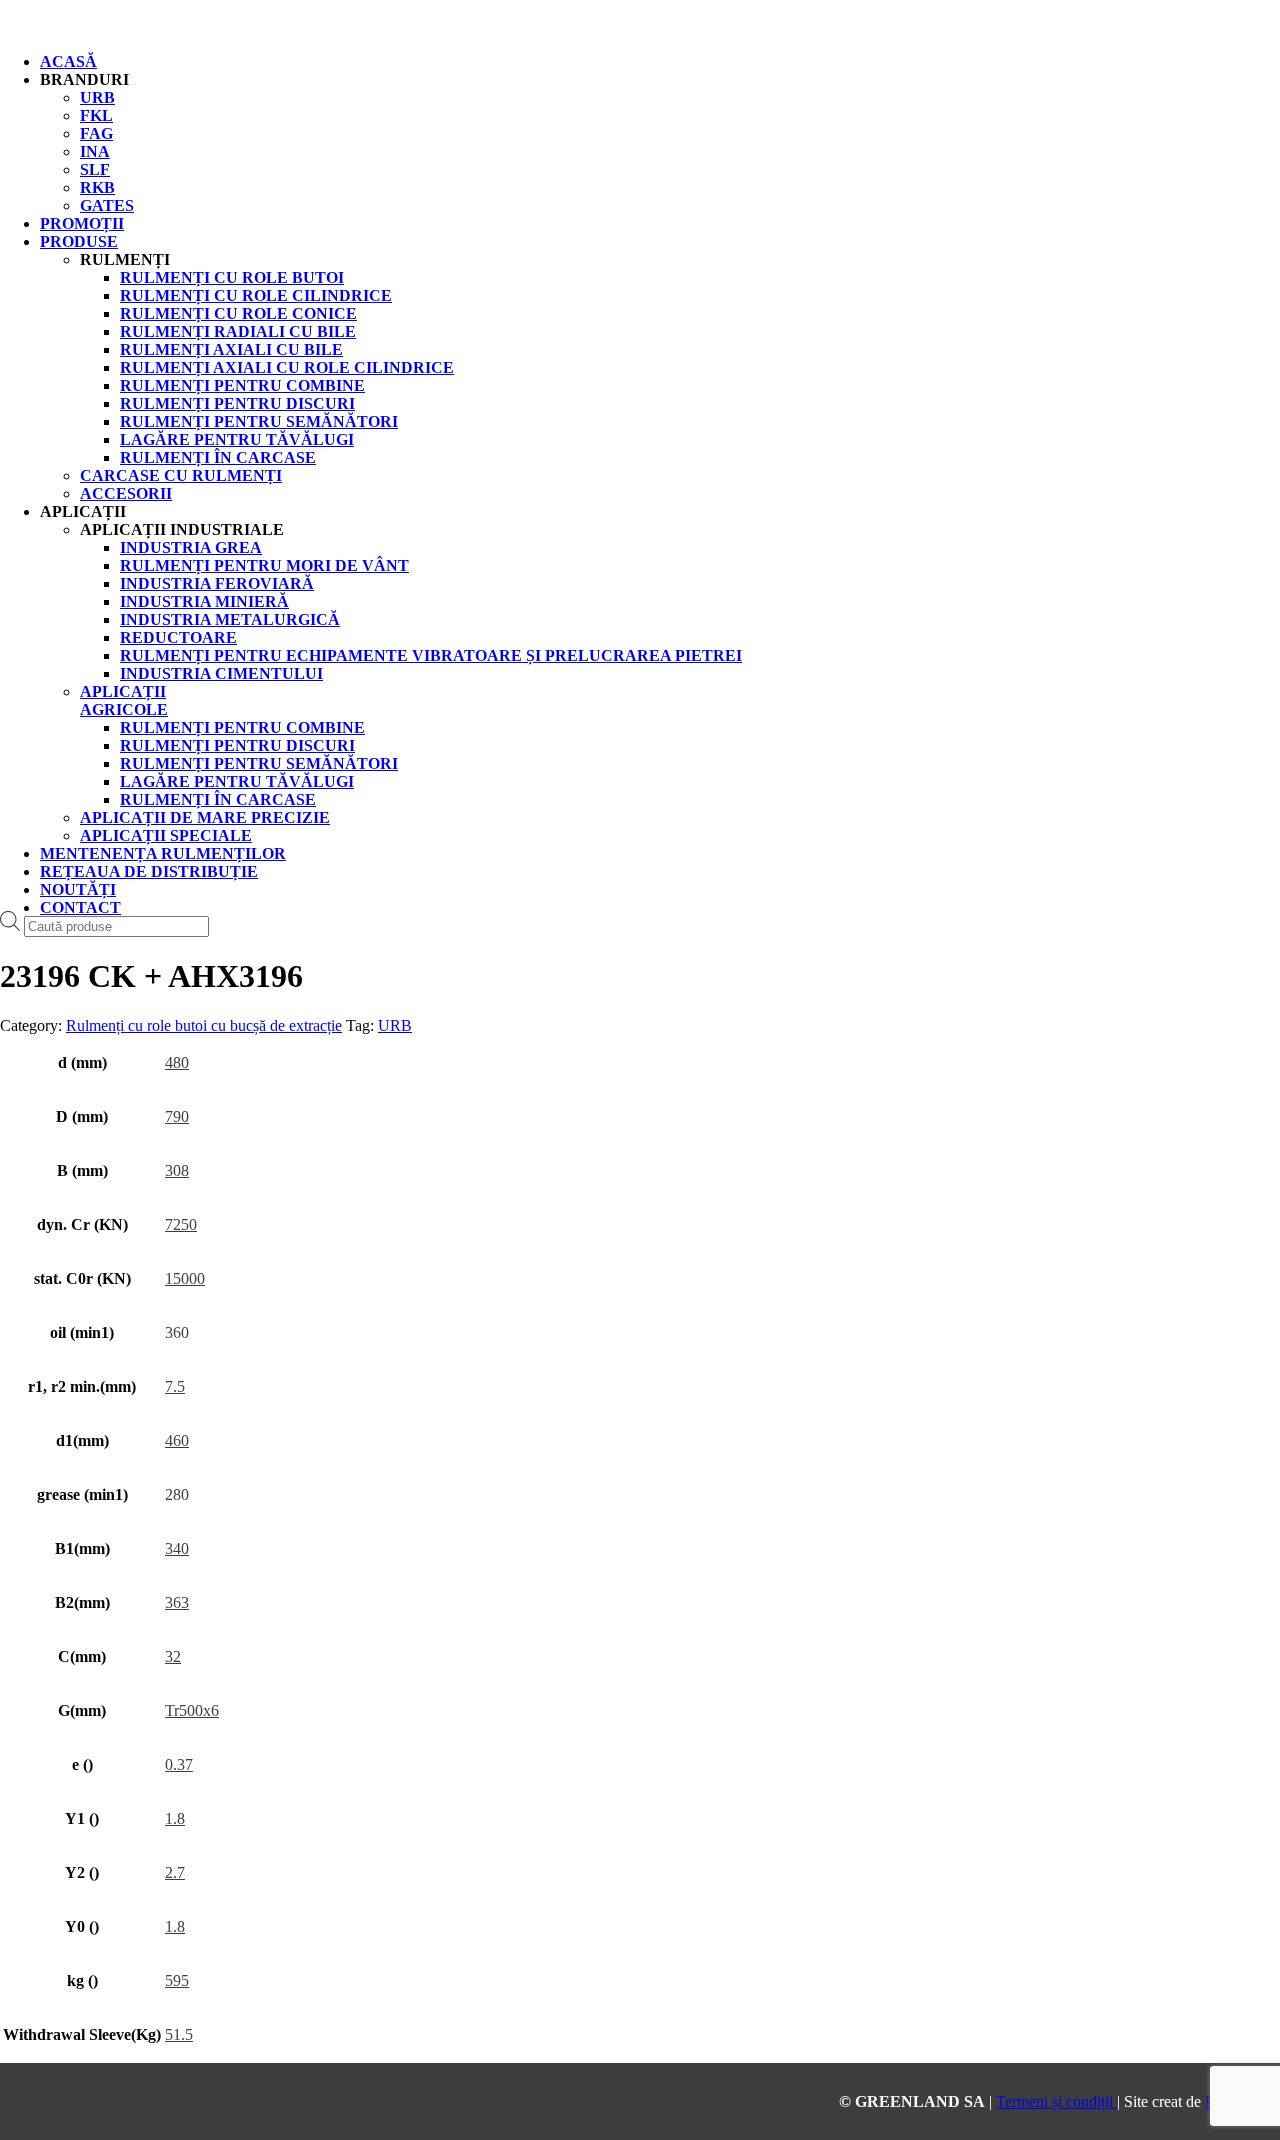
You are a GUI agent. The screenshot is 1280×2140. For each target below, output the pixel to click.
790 (177, 1116)
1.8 (175, 1818)
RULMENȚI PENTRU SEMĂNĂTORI (259, 421)
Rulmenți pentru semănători (259, 763)
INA (95, 151)
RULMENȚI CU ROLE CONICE (238, 313)
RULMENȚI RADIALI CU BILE (238, 331)
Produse (79, 241)
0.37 (179, 1764)
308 (177, 1170)
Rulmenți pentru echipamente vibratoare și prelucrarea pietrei (431, 655)
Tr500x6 (192, 1710)
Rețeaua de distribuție (149, 871)
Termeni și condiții (1056, 2101)
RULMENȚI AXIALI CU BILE (231, 349)
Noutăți (78, 889)
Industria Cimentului (221, 673)
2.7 (175, 1872)
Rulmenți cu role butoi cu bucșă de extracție (204, 1025)
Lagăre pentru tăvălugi (237, 781)
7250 (181, 1224)
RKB (97, 187)
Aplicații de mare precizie (205, 817)
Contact (80, 907)
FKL (96, 115)
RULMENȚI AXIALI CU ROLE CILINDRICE (287, 367)
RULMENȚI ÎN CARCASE (218, 457)
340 (177, 1548)
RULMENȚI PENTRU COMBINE (242, 385)
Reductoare (178, 637)
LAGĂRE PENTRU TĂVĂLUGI (237, 439)
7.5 (175, 1386)
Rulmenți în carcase (218, 799)
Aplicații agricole (124, 700)
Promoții (82, 223)
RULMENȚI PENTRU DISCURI (237, 403)
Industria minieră (204, 601)
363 (177, 1602)
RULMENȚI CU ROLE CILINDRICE (256, 295)
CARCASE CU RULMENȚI (181, 475)
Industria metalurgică (230, 619)
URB (97, 97)
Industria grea (191, 547)
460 (177, 1440)
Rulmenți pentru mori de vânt (264, 565)
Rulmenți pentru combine (242, 727)
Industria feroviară (217, 583)
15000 (185, 1278)
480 (177, 1062)
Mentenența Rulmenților (163, 853)
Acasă (68, 61)
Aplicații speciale (166, 835)
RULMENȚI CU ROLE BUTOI (232, 277)
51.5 (179, 2034)
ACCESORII (126, 493)
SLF (95, 169)
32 (173, 1656)
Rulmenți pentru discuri (237, 745)
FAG (96, 133)
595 (177, 1980)
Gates (107, 205)
